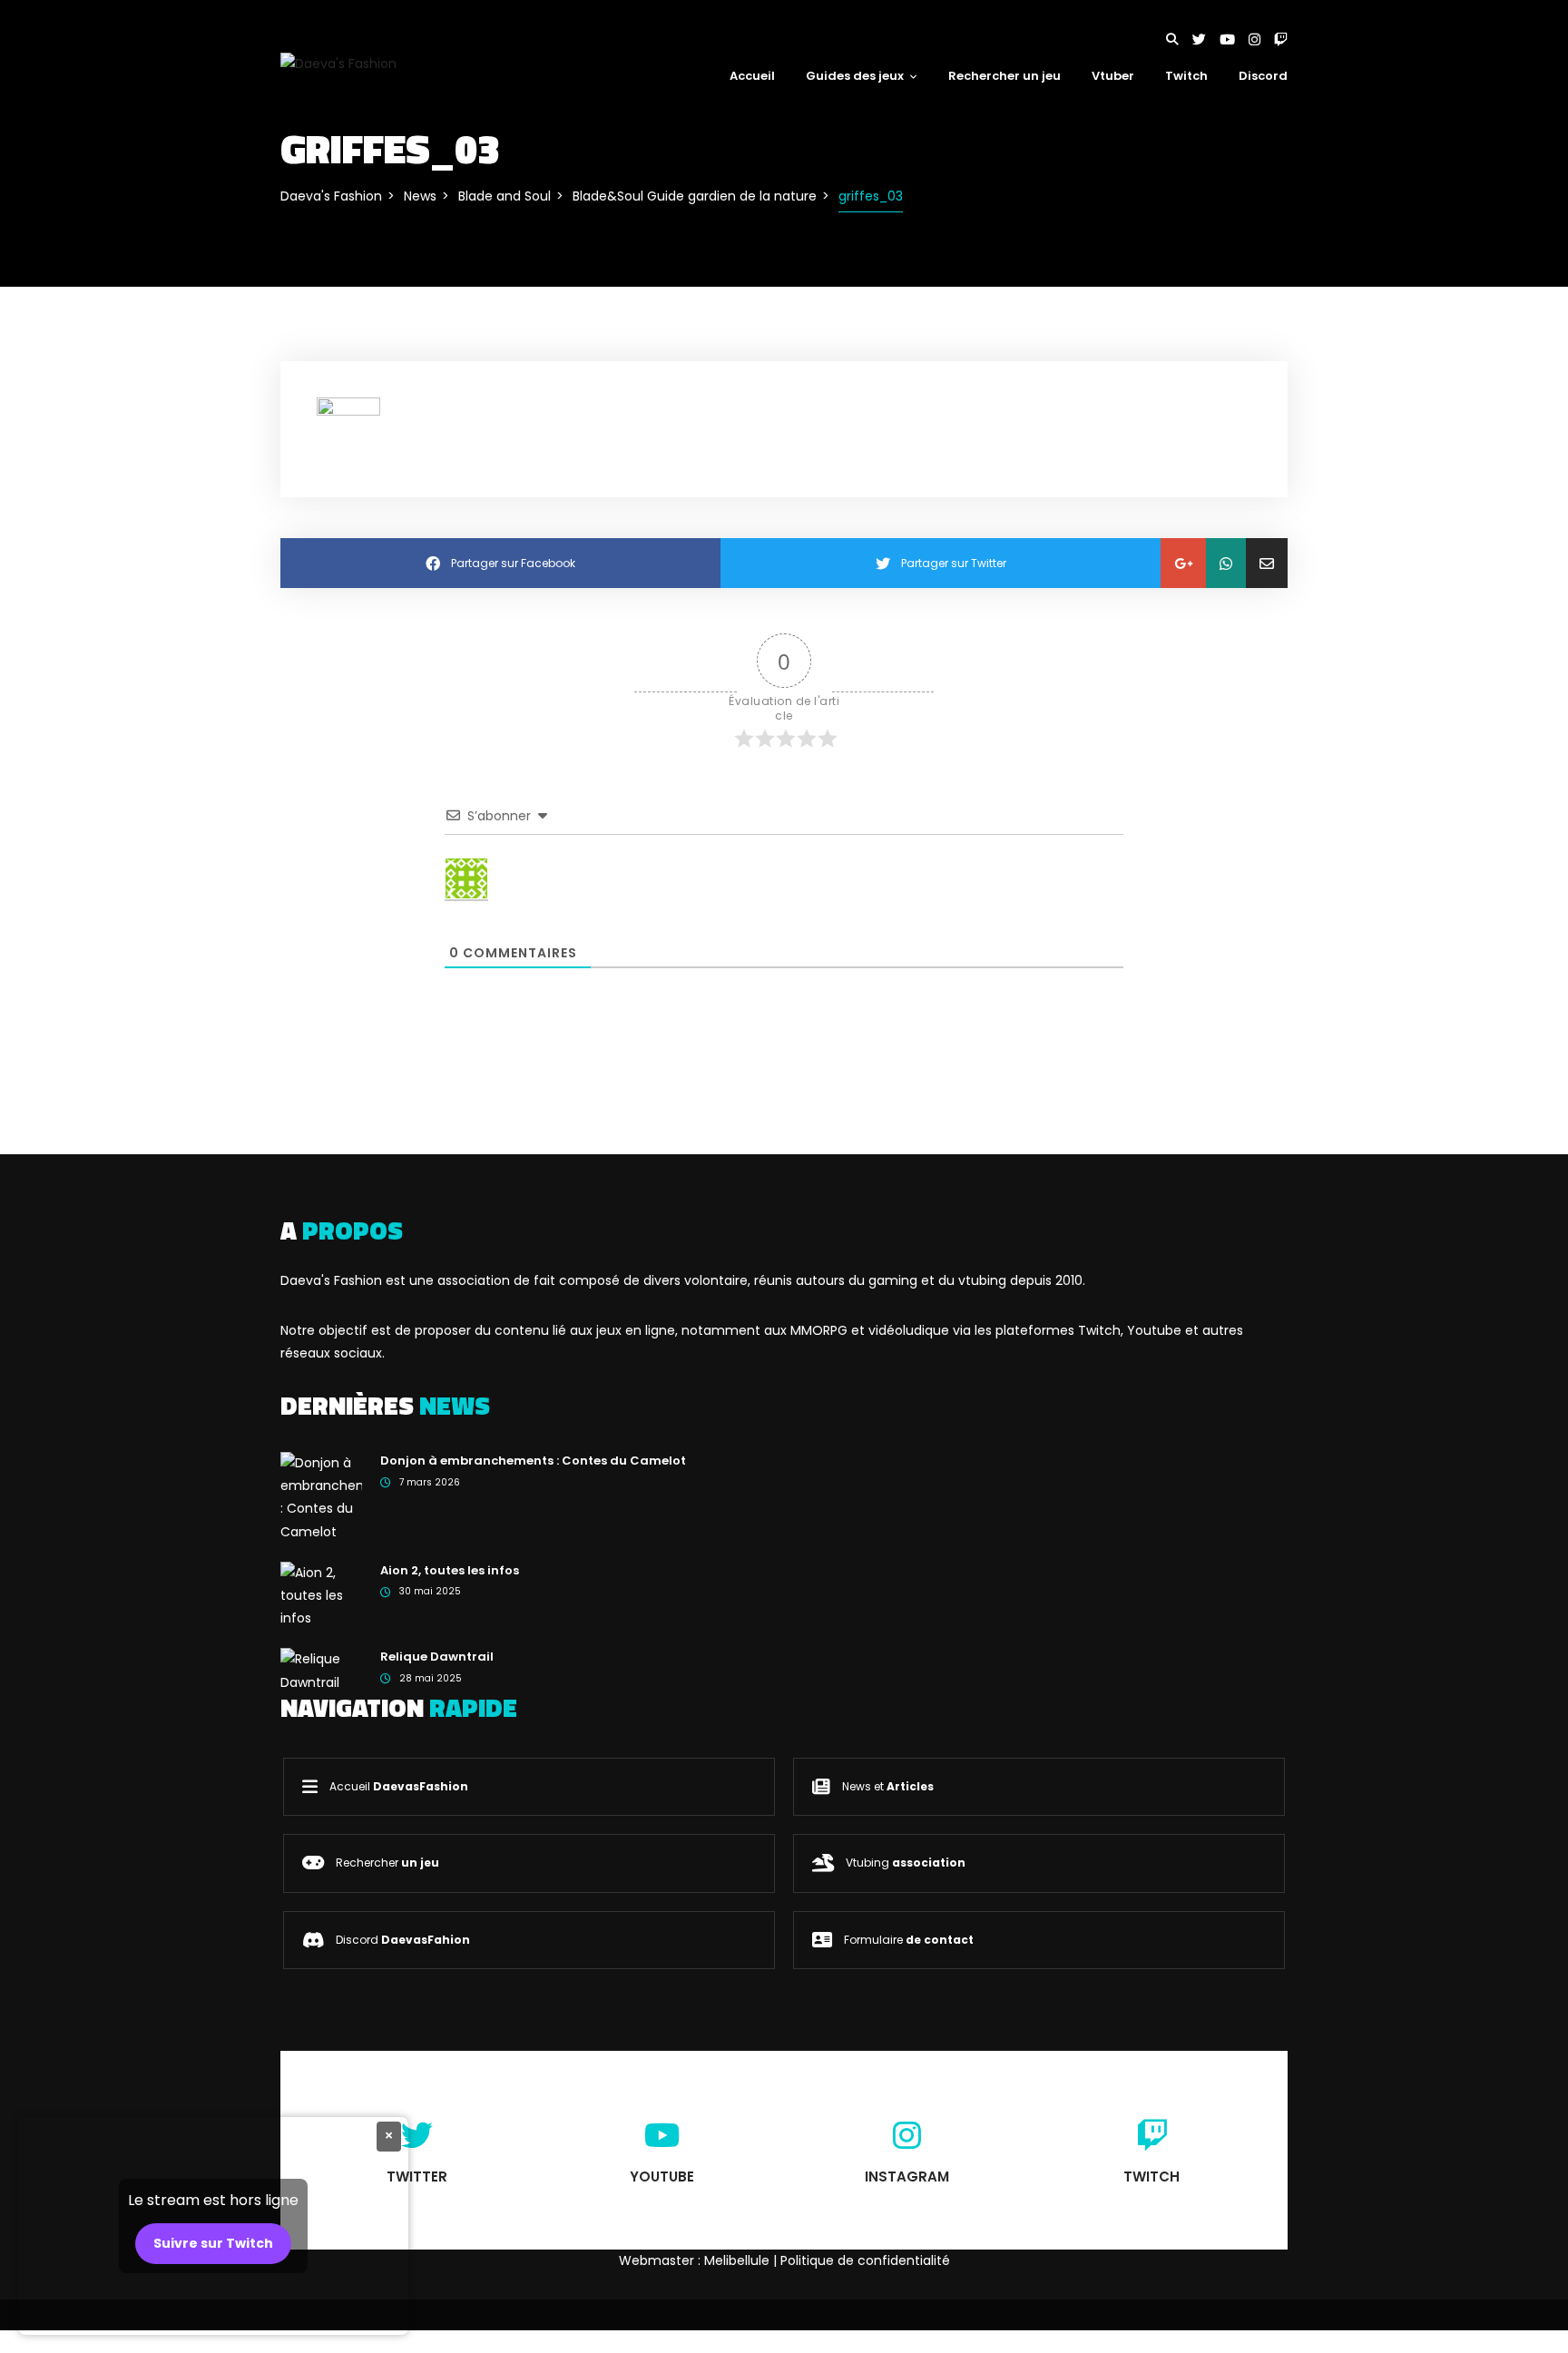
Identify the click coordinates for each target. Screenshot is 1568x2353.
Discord (1263, 76)
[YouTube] (1234, 39)
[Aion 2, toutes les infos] (321, 1594)
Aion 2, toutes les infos (450, 1570)
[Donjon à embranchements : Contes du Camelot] (321, 1496)
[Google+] (1183, 563)
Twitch (1186, 76)
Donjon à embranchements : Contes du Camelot (533, 1461)
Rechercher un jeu (1004, 76)
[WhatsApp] (1226, 563)
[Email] (1267, 563)
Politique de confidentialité (865, 2260)
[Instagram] (1261, 39)
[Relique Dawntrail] (321, 1670)
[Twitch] (1281, 39)
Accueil (752, 76)
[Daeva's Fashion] (338, 63)
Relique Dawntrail (437, 1657)
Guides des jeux (855, 76)
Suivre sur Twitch (213, 2243)
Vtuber (1113, 76)
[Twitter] (1206, 39)
